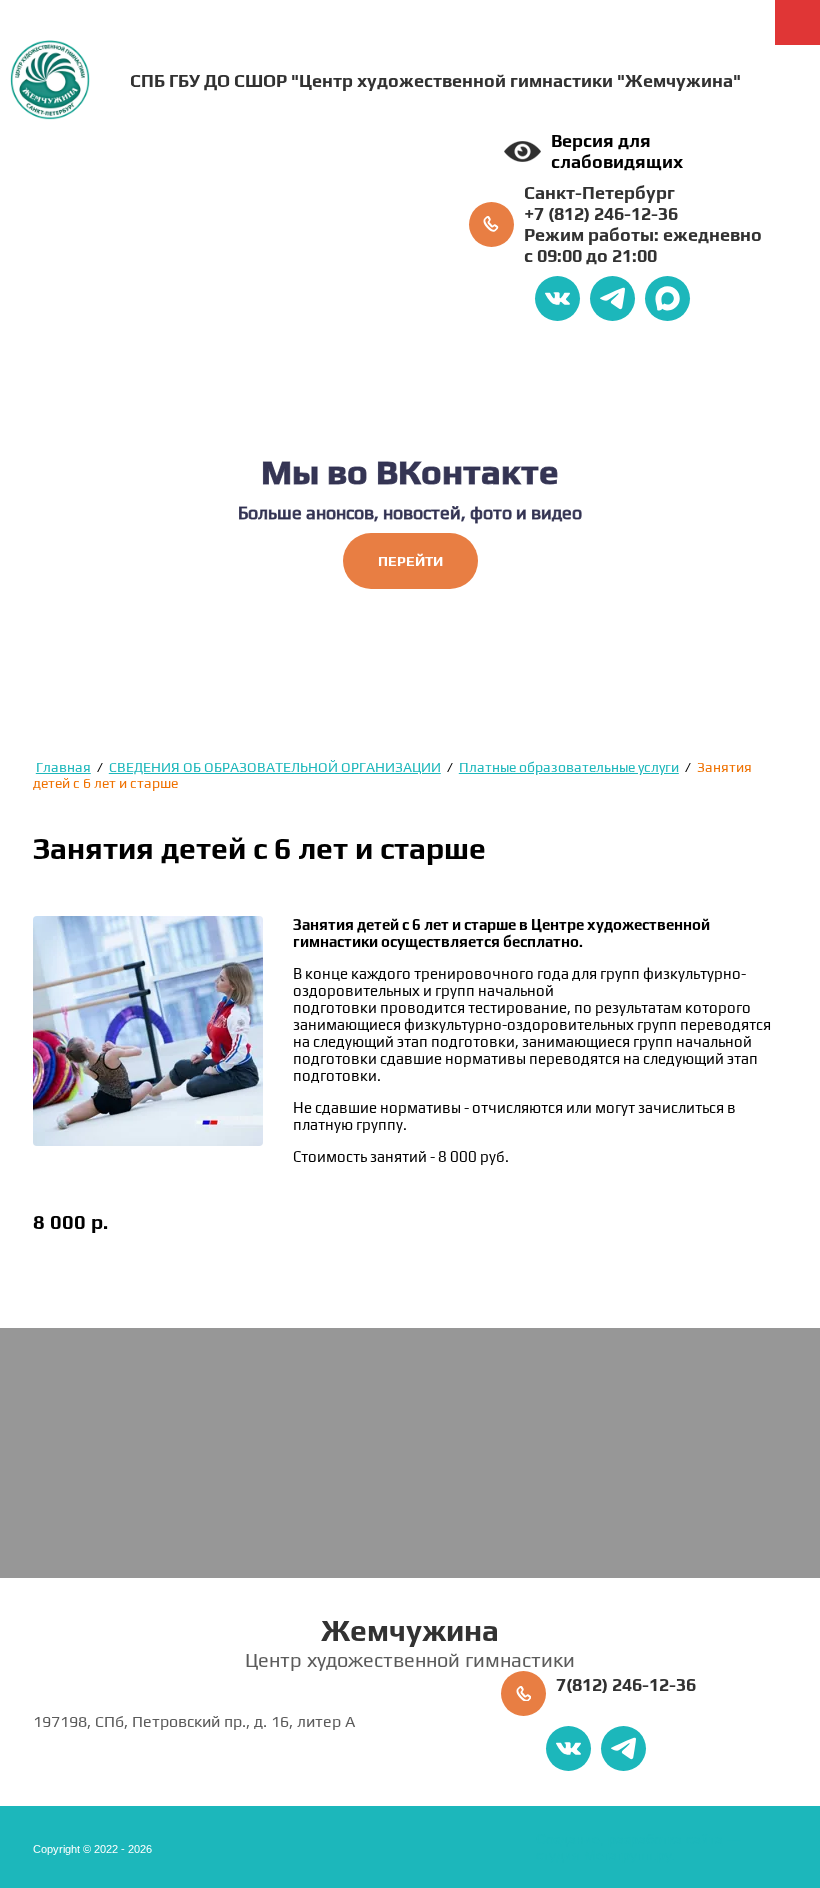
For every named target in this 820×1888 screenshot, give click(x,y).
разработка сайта (665, 1839)
